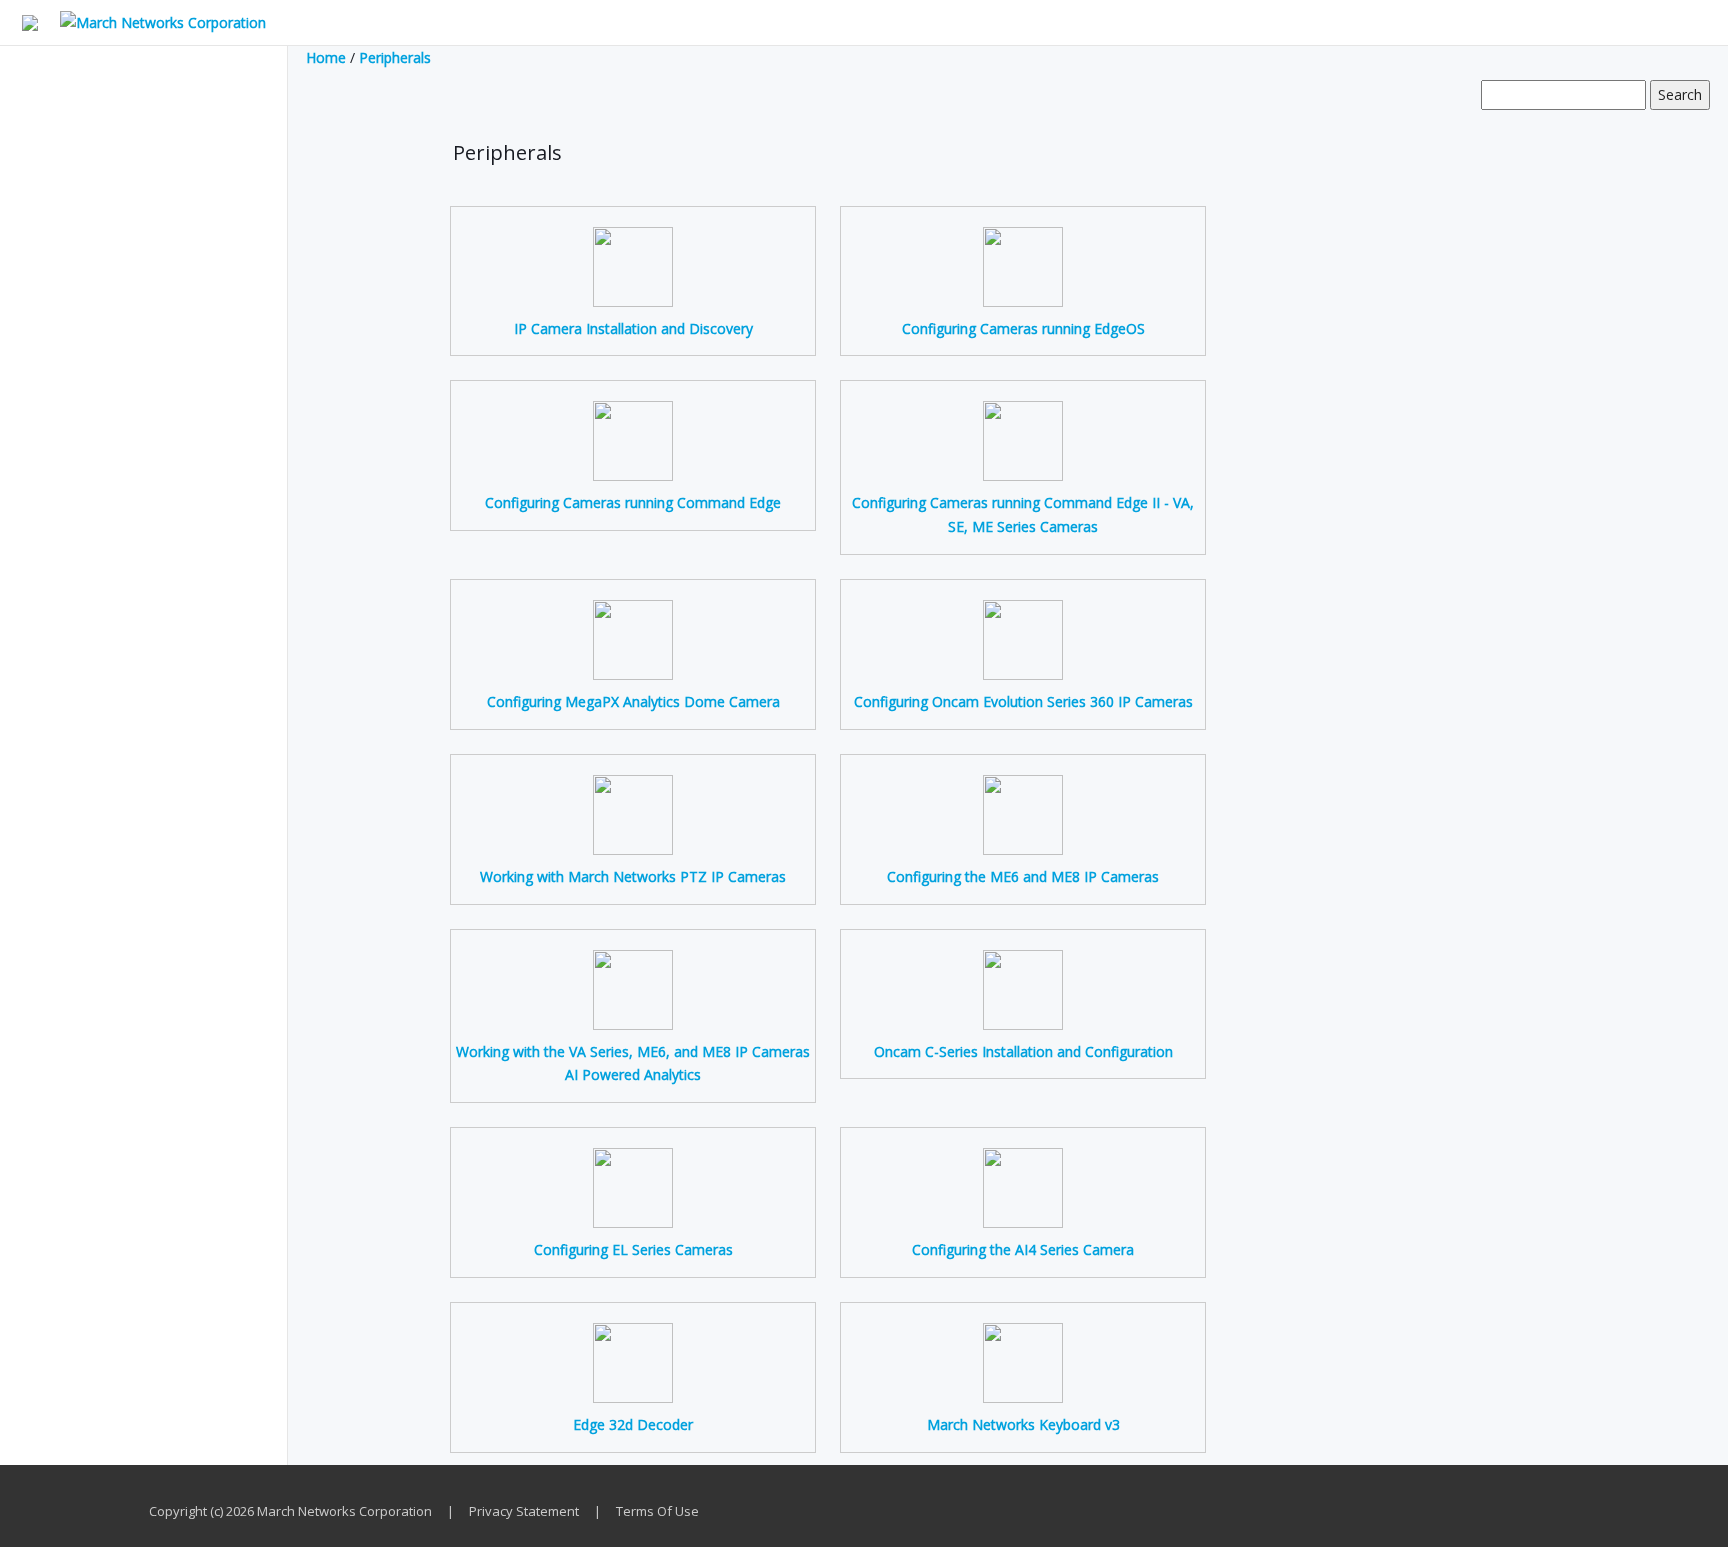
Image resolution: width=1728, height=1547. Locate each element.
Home (326, 57)
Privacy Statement (524, 1511)
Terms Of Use (657, 1511)
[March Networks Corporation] (154, 21)
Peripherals (395, 57)
